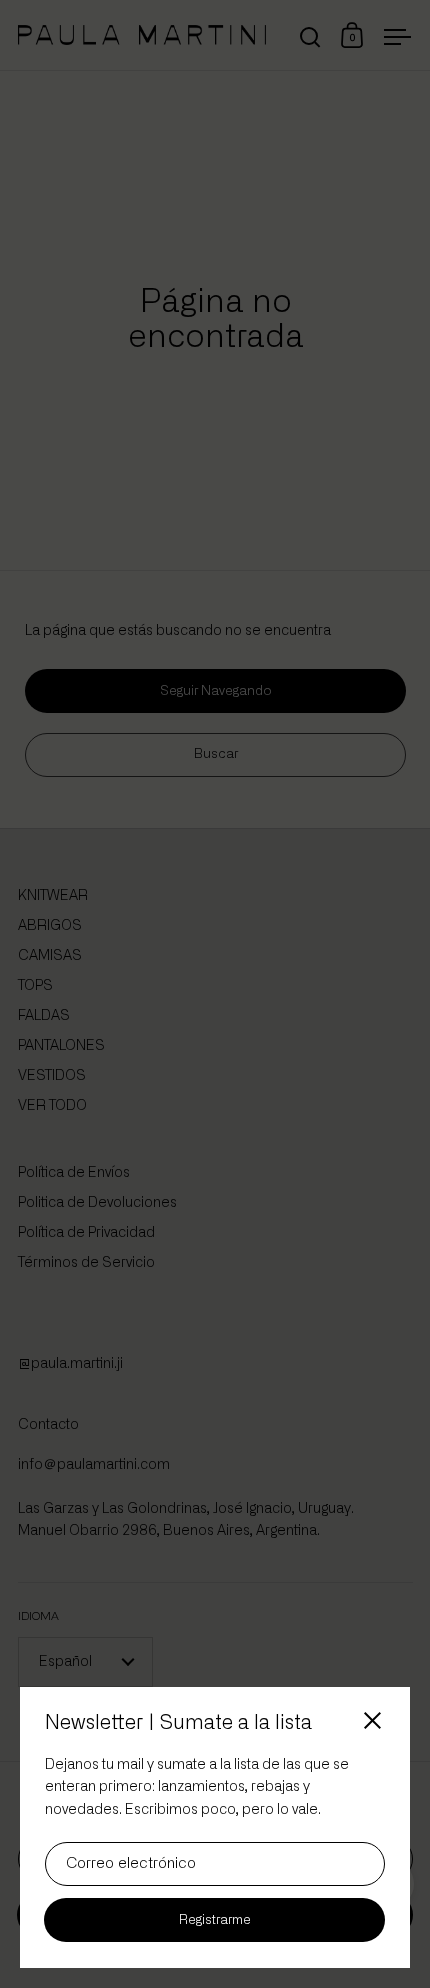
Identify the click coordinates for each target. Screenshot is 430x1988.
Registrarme (215, 1920)
